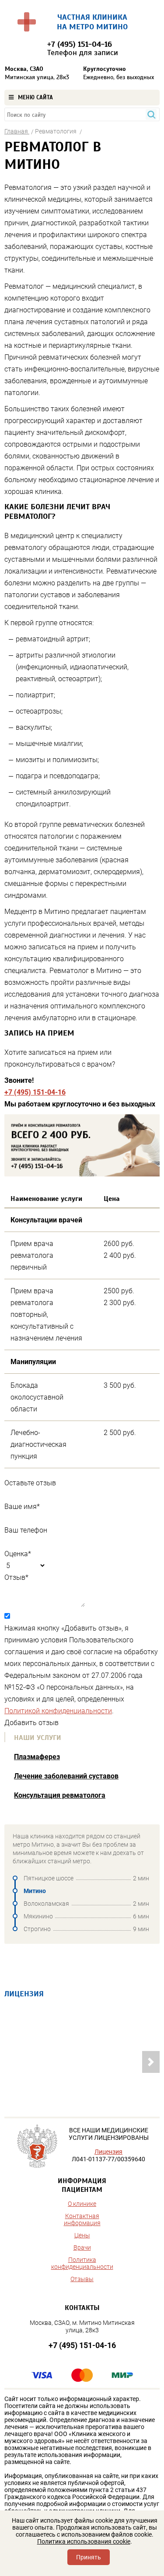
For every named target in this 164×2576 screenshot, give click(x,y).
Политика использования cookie (84, 2541)
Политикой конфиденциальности (58, 1711)
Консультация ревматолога (60, 1795)
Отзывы (82, 2279)
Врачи (82, 2247)
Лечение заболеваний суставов (66, 1776)
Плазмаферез (37, 1757)
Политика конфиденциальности (82, 2263)
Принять (89, 2557)
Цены (82, 2235)
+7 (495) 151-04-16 (35, 1092)
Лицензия (108, 2152)
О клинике (82, 2204)
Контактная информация (82, 2219)
